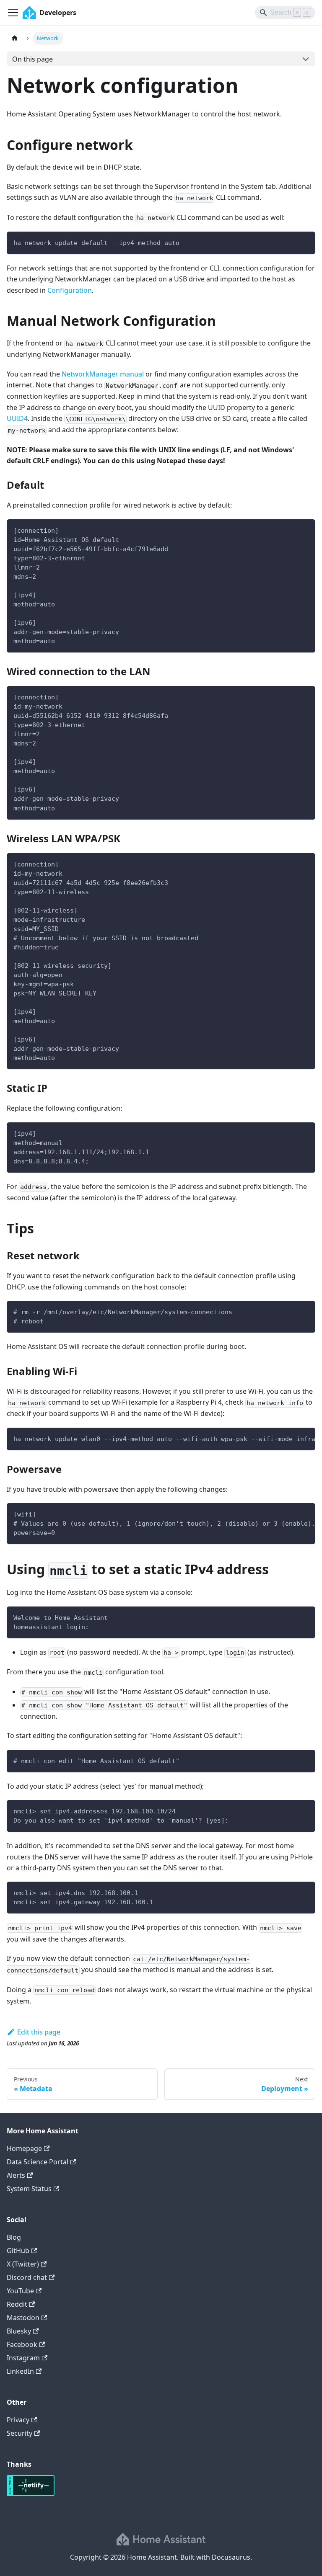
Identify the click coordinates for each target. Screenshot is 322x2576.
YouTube (20, 2291)
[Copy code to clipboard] (305, 242)
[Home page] (15, 38)
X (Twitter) (23, 2264)
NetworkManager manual (103, 374)
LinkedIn (20, 2371)
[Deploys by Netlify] (31, 2493)
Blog (14, 2237)
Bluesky (19, 2331)
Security (19, 2433)
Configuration (70, 290)
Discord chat (27, 2277)
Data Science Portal (38, 2162)
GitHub (18, 2251)
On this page (32, 59)
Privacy (18, 2420)
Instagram (23, 2358)
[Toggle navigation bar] (13, 13)
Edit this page (39, 2032)
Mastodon (23, 2318)
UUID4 (17, 418)
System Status (29, 2189)
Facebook (22, 2344)
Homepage (24, 2148)
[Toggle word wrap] (290, 1438)
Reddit (17, 2304)
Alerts (16, 2175)
